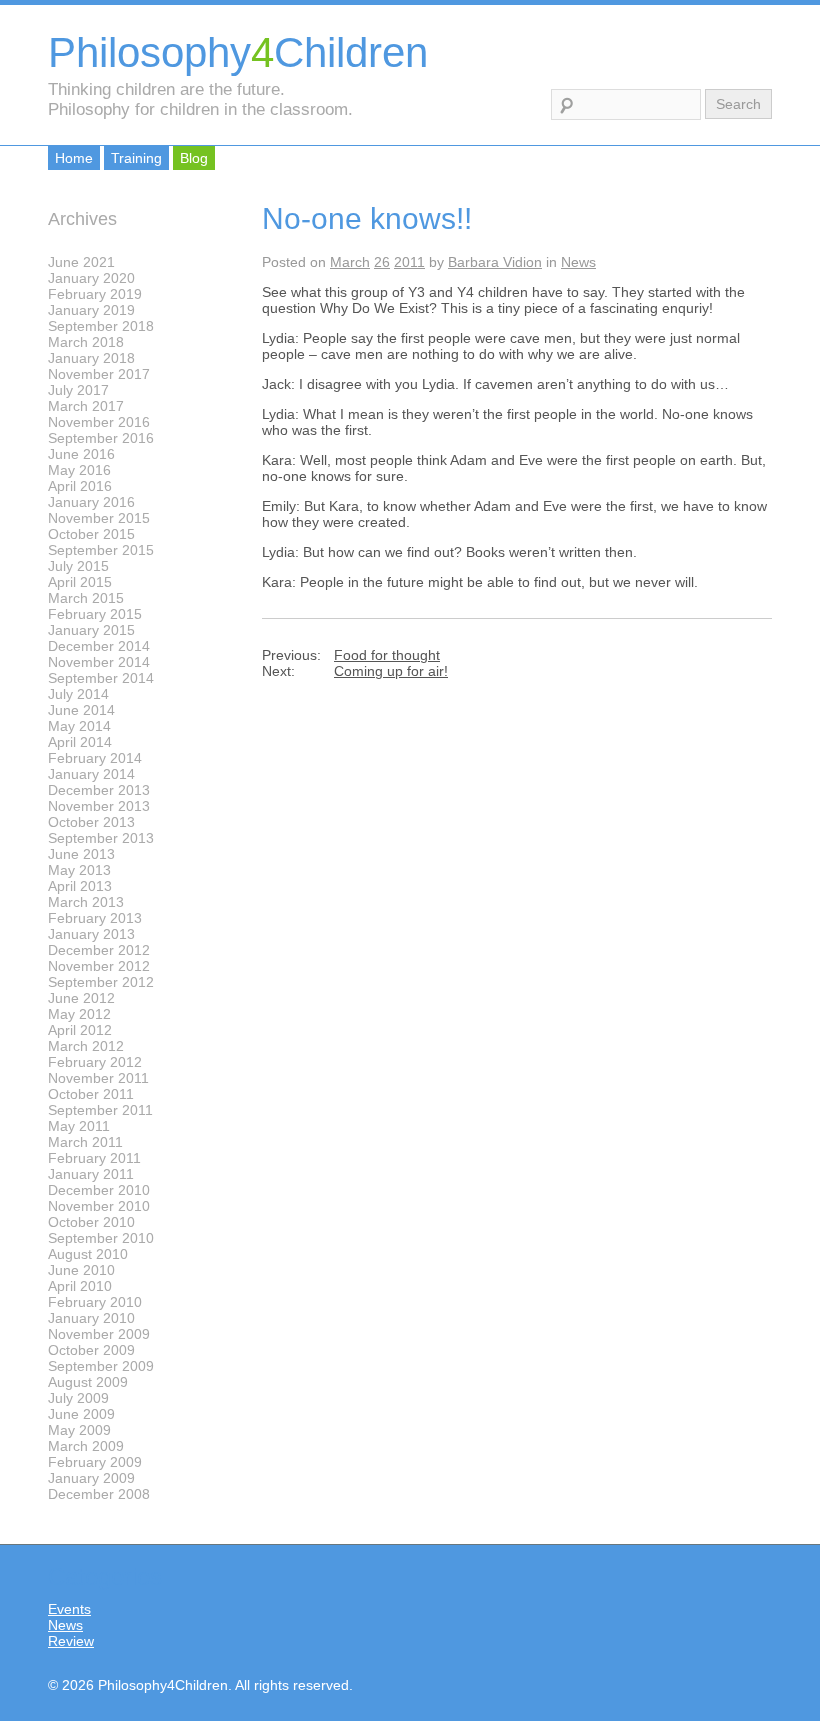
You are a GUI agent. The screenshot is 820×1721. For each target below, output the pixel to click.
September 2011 (100, 1110)
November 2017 (99, 374)
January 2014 (91, 774)
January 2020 (91, 278)
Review (71, 1641)
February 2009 (95, 1462)
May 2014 (79, 726)
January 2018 (91, 358)
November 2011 (98, 1078)
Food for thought (387, 655)
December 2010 (99, 1190)
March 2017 (86, 406)
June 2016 (81, 454)
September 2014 (101, 678)
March (350, 262)
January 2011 (91, 1174)
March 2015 (86, 598)
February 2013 (95, 918)
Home (74, 158)
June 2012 (81, 998)
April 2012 (80, 1030)
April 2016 (80, 486)
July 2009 (78, 1398)
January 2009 (91, 1478)
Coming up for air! (391, 671)
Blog (194, 158)
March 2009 (86, 1446)
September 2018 (101, 326)
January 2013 (91, 934)
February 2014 (95, 758)
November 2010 (99, 1206)
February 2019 (95, 294)
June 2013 (81, 854)
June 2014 (81, 710)
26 (382, 262)
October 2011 (91, 1094)
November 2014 (99, 662)
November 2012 (99, 966)
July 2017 (78, 390)
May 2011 (79, 1126)
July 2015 (78, 566)
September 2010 (101, 1238)
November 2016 (99, 422)
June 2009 (81, 1414)
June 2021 (81, 262)
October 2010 (91, 1222)
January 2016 (91, 502)
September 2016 (101, 438)
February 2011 (94, 1158)
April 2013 (80, 886)
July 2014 (78, 694)
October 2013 (91, 822)
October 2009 (91, 1350)
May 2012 (79, 1014)
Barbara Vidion (495, 262)
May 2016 (79, 470)
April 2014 (80, 742)
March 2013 (86, 902)
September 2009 (101, 1366)
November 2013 (99, 806)
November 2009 (99, 1334)
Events (69, 1609)
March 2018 (86, 342)
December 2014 (99, 646)
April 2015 (80, 582)
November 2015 (99, 518)
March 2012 (86, 1046)
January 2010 (91, 1318)
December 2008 (99, 1494)
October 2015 (91, 534)
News (578, 262)
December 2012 (99, 950)
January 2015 (91, 630)
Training (136, 158)
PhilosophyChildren (238, 52)
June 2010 (81, 1270)
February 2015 (95, 614)
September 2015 (101, 550)
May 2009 (79, 1430)
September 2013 (101, 838)
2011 (409, 262)
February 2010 (95, 1302)
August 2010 (88, 1254)
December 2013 (99, 790)
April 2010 (80, 1286)
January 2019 (91, 310)
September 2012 (101, 982)
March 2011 (85, 1142)
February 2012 (95, 1062)
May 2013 (79, 870)
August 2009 (88, 1382)
